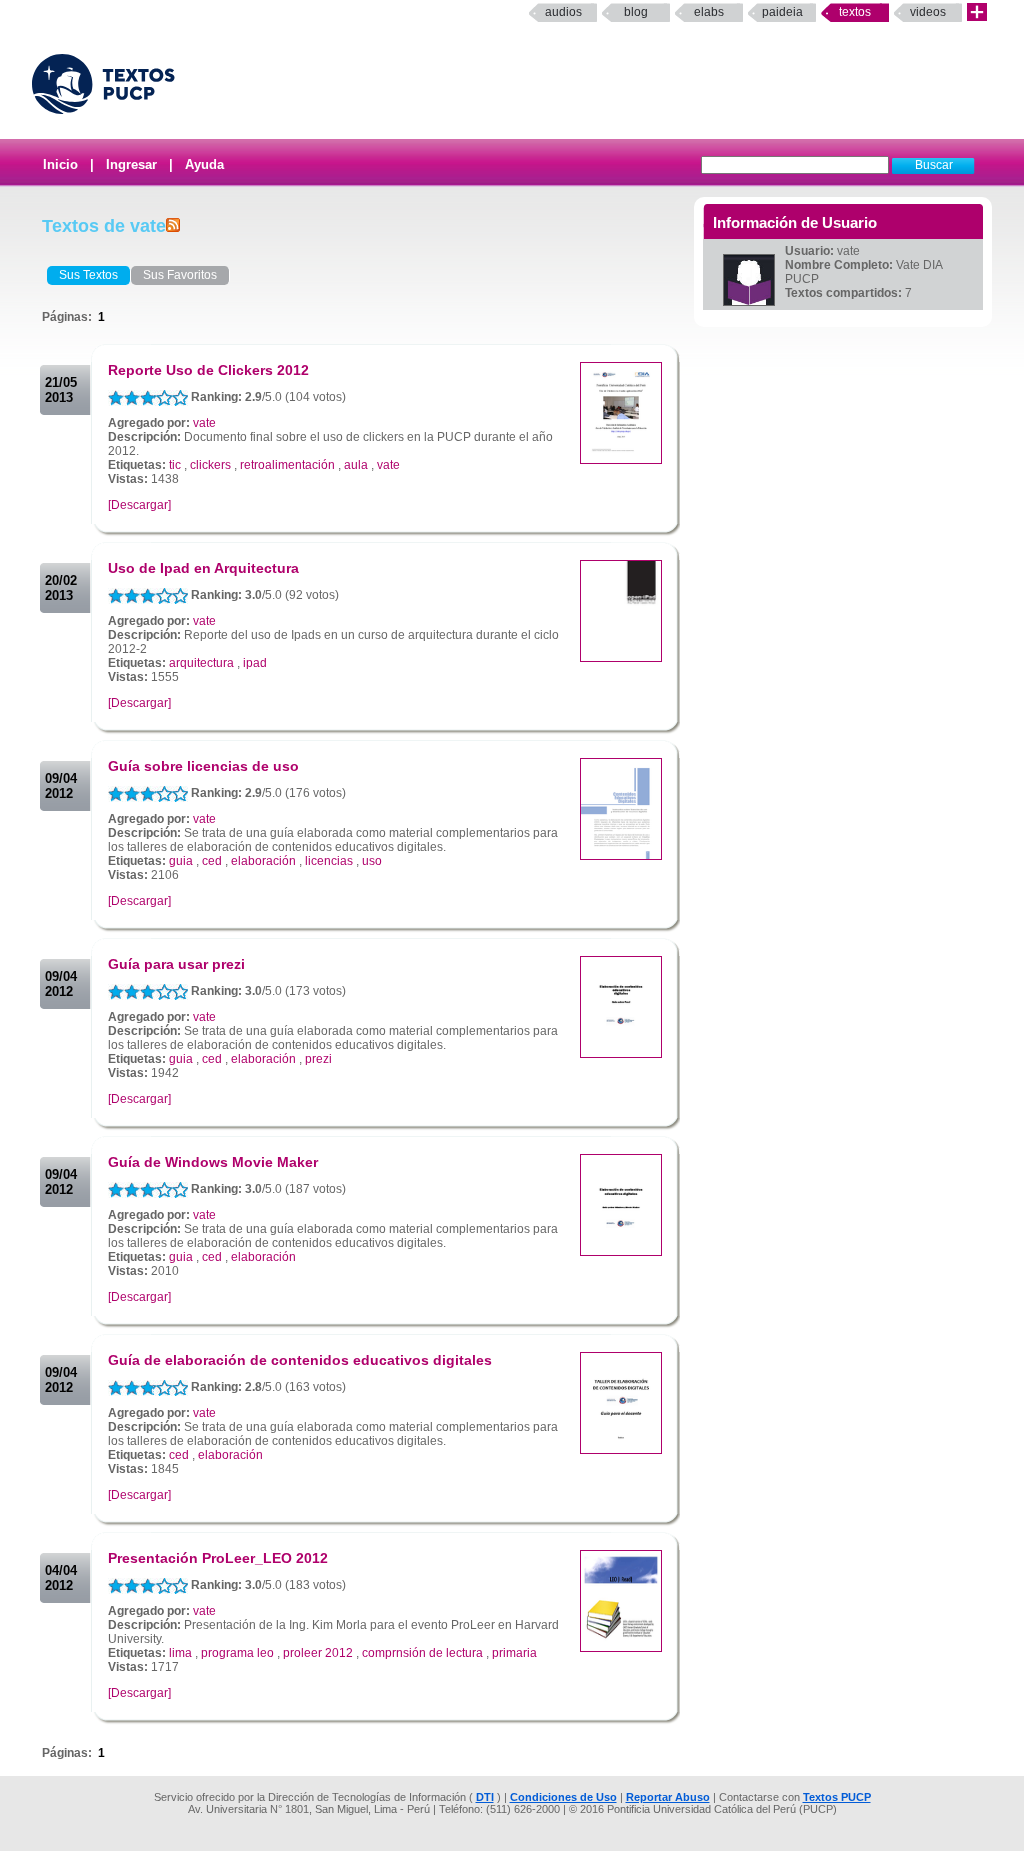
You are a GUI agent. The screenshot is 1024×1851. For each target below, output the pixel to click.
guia (181, 861)
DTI (485, 1797)
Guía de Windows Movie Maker (213, 1162)
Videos (928, 12)
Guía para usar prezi (176, 964)
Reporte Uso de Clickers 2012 (208, 370)
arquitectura (201, 663)
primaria (514, 1653)
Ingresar (131, 164)
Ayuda (204, 164)
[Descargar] (139, 505)
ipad (255, 663)
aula (356, 465)
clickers (210, 465)
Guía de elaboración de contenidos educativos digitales (300, 1360)
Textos (855, 12)
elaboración (263, 861)
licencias (329, 861)
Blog (636, 12)
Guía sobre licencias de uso (203, 766)
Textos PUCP (837, 1797)
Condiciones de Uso (563, 1797)
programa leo (237, 1653)
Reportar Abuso (668, 1797)
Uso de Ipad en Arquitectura (203, 568)
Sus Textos (88, 275)
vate (204, 423)
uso (372, 861)
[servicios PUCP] (977, 12)
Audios (563, 12)
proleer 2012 (318, 1653)
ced (212, 861)
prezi (318, 1059)
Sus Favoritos (180, 275)
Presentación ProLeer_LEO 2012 (218, 1558)
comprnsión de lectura (422, 1653)
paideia (782, 12)
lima (180, 1653)
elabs (709, 12)
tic (175, 465)
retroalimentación (287, 465)
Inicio (60, 164)
